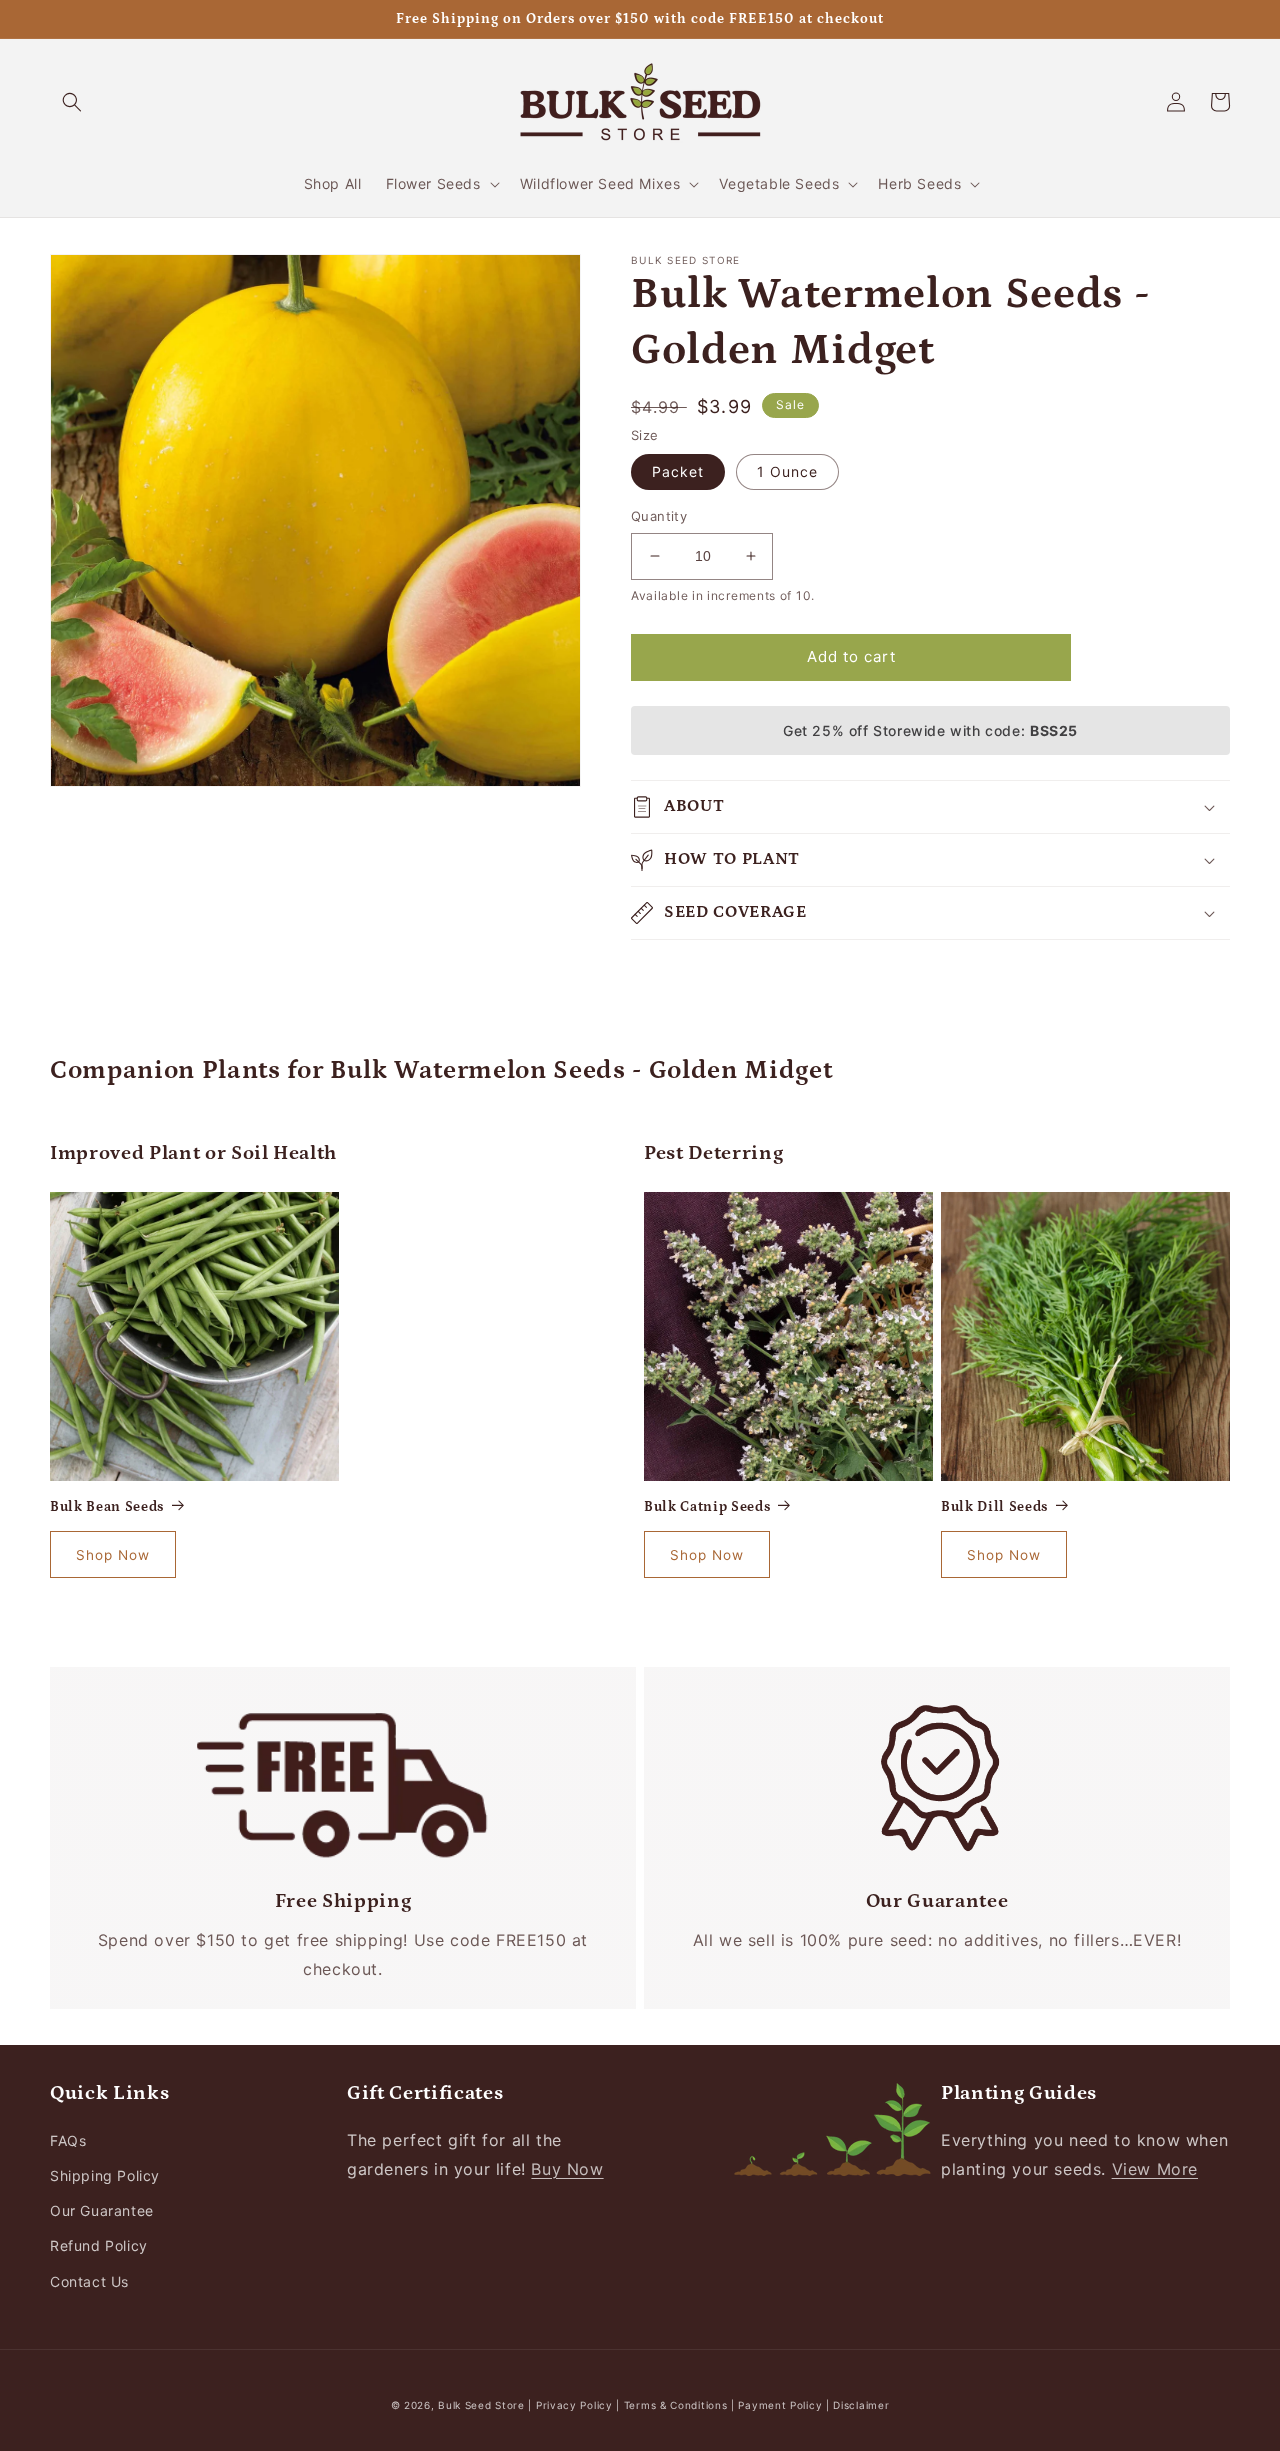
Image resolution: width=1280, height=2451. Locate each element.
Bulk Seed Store (481, 2405)
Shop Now (113, 1555)
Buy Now (567, 2169)
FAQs (68, 2140)
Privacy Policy (576, 2405)
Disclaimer (861, 2405)
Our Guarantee (102, 2210)
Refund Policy (99, 2245)
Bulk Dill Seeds (994, 1507)
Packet (678, 471)
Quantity (659, 516)
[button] (72, 102)
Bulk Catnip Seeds (707, 1507)
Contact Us (89, 2281)
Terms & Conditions (676, 2405)
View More (1155, 2169)
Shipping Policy (105, 2175)
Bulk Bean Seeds (107, 1507)
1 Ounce (787, 471)
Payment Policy (782, 2405)
